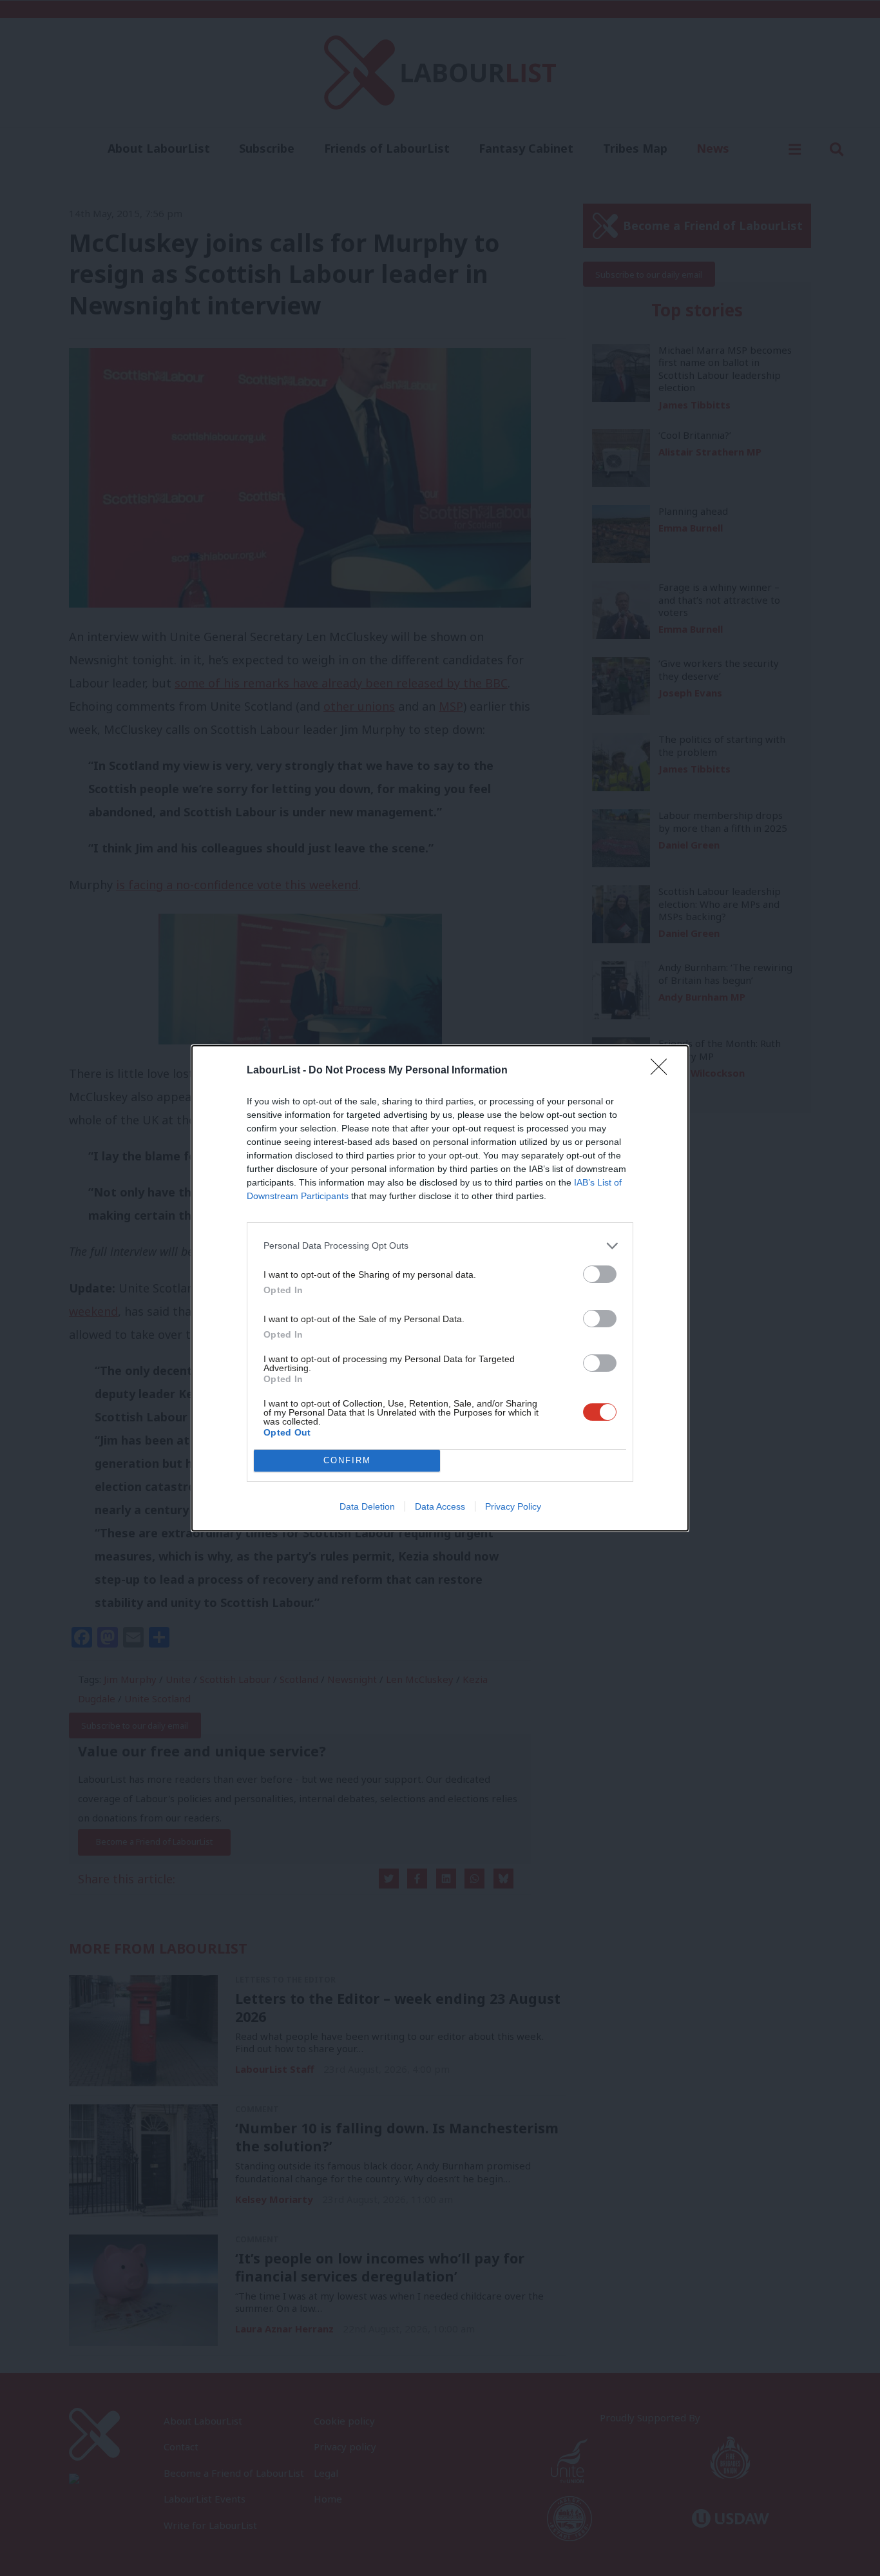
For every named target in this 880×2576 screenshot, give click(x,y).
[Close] (663, 1071)
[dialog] (440, 1288)
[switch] (600, 1274)
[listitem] (440, 1246)
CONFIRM (347, 1460)
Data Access (440, 1506)
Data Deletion (367, 1506)
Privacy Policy (513, 1506)
